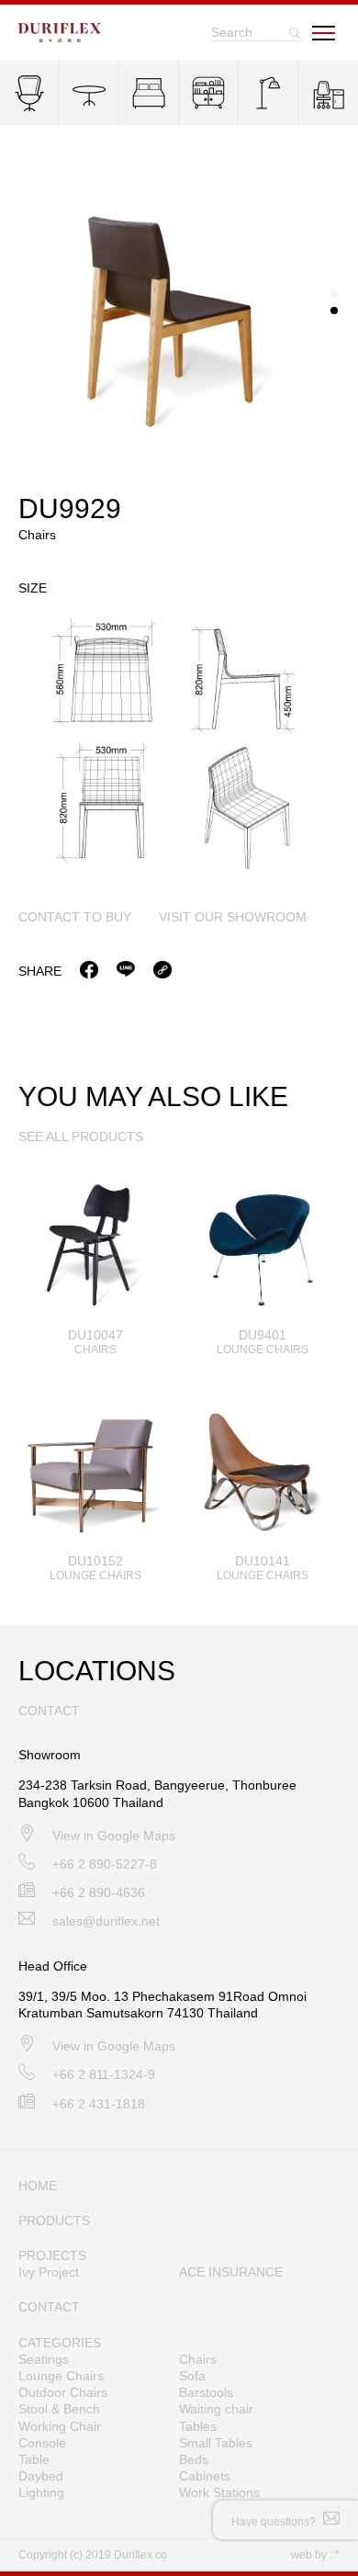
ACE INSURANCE (231, 2272)
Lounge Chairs (61, 2376)
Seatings (44, 2359)
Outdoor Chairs (63, 2392)
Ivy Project (49, 2272)
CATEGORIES (60, 2343)
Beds (194, 2459)
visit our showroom (233, 917)
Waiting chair (216, 2409)
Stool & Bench (59, 2409)
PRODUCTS (54, 2220)
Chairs (198, 2359)
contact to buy (75, 917)
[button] (334, 294)
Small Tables (216, 2443)
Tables (198, 2426)
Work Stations (219, 2492)
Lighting (41, 2492)
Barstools (206, 2392)
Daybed (41, 2476)
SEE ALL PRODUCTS (81, 1136)
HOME (38, 2186)
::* (335, 2555)
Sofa (192, 2376)
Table (34, 2459)
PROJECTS (52, 2255)
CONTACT (49, 2307)
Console (42, 2443)
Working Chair (60, 2426)
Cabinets (205, 2476)
